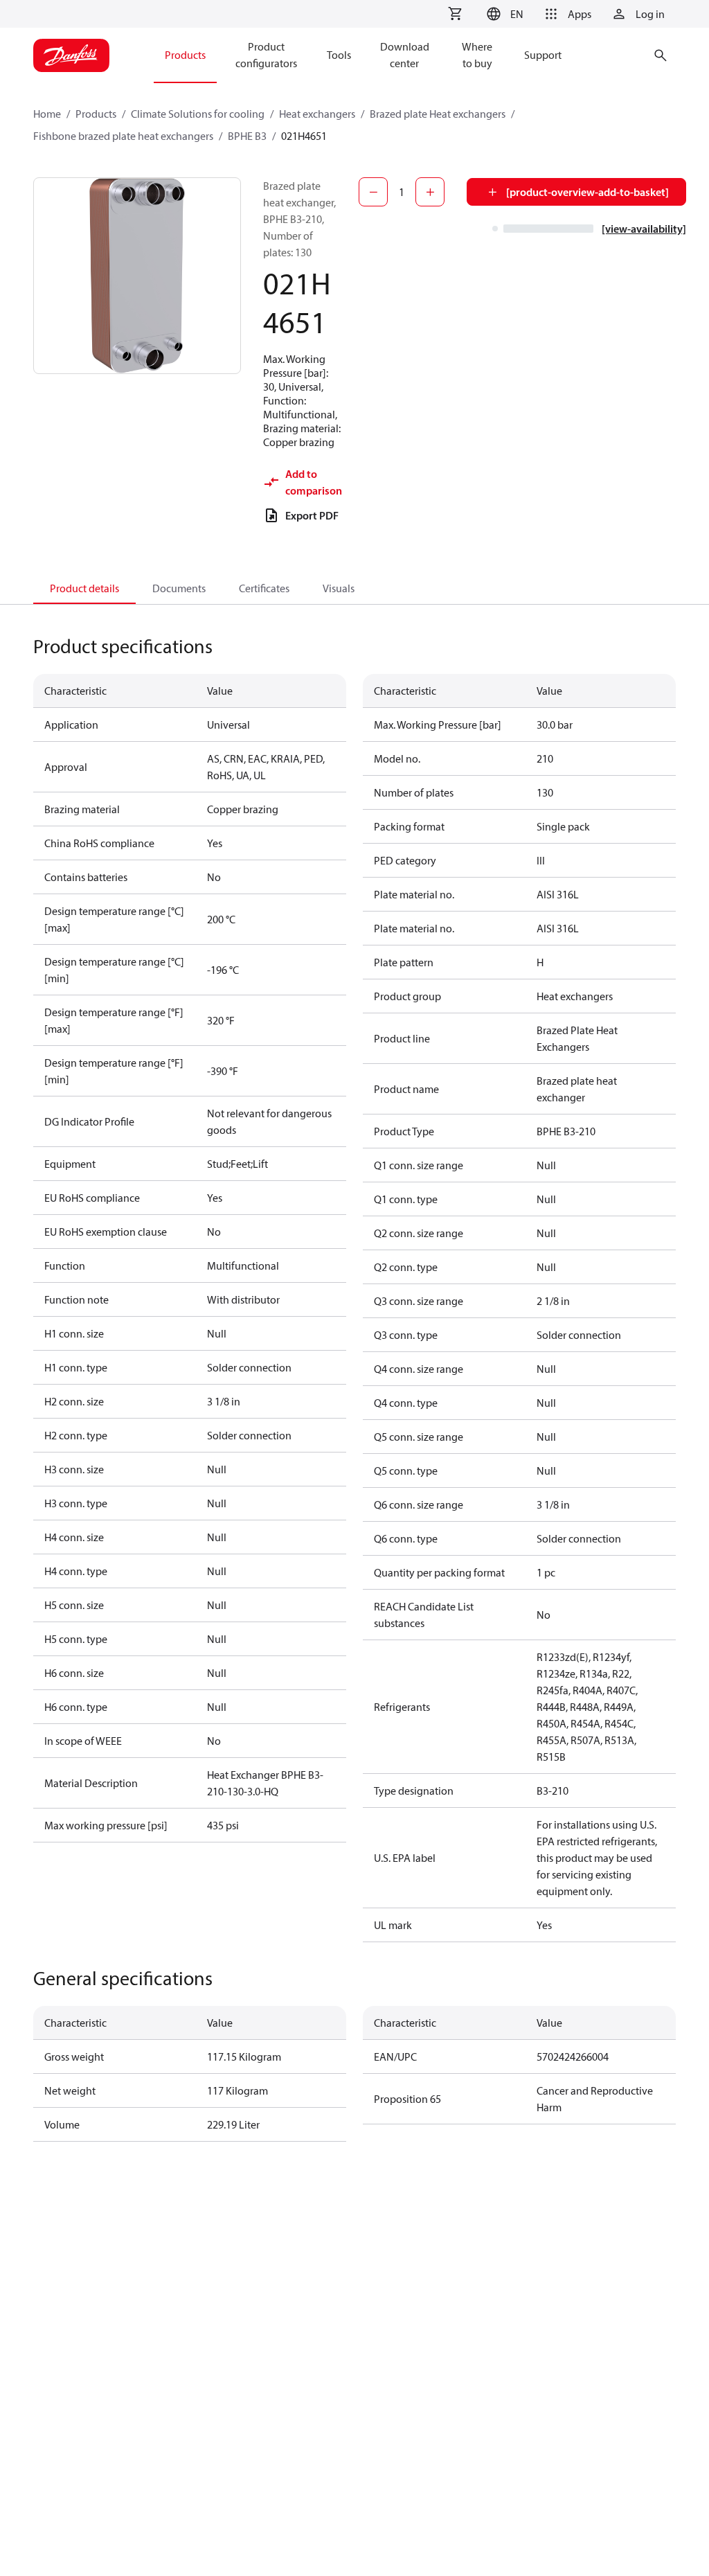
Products (96, 114)
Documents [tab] (179, 588)
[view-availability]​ (644, 229)
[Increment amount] (430, 192)
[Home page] (71, 55)
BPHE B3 (247, 136)
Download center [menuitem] (405, 55)
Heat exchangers (317, 114)
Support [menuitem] (543, 55)
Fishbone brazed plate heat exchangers (123, 136)
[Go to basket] (455, 14)
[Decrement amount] (373, 192)
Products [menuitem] (185, 55)
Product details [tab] (84, 588)
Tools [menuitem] (339, 55)
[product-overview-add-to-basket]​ (587, 192)
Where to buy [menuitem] (477, 55)
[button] (503, 14)
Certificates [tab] (264, 588)
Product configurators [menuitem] (266, 55)
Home (47, 114)
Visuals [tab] (339, 588)
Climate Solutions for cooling (198, 114)
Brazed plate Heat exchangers (438, 114)
